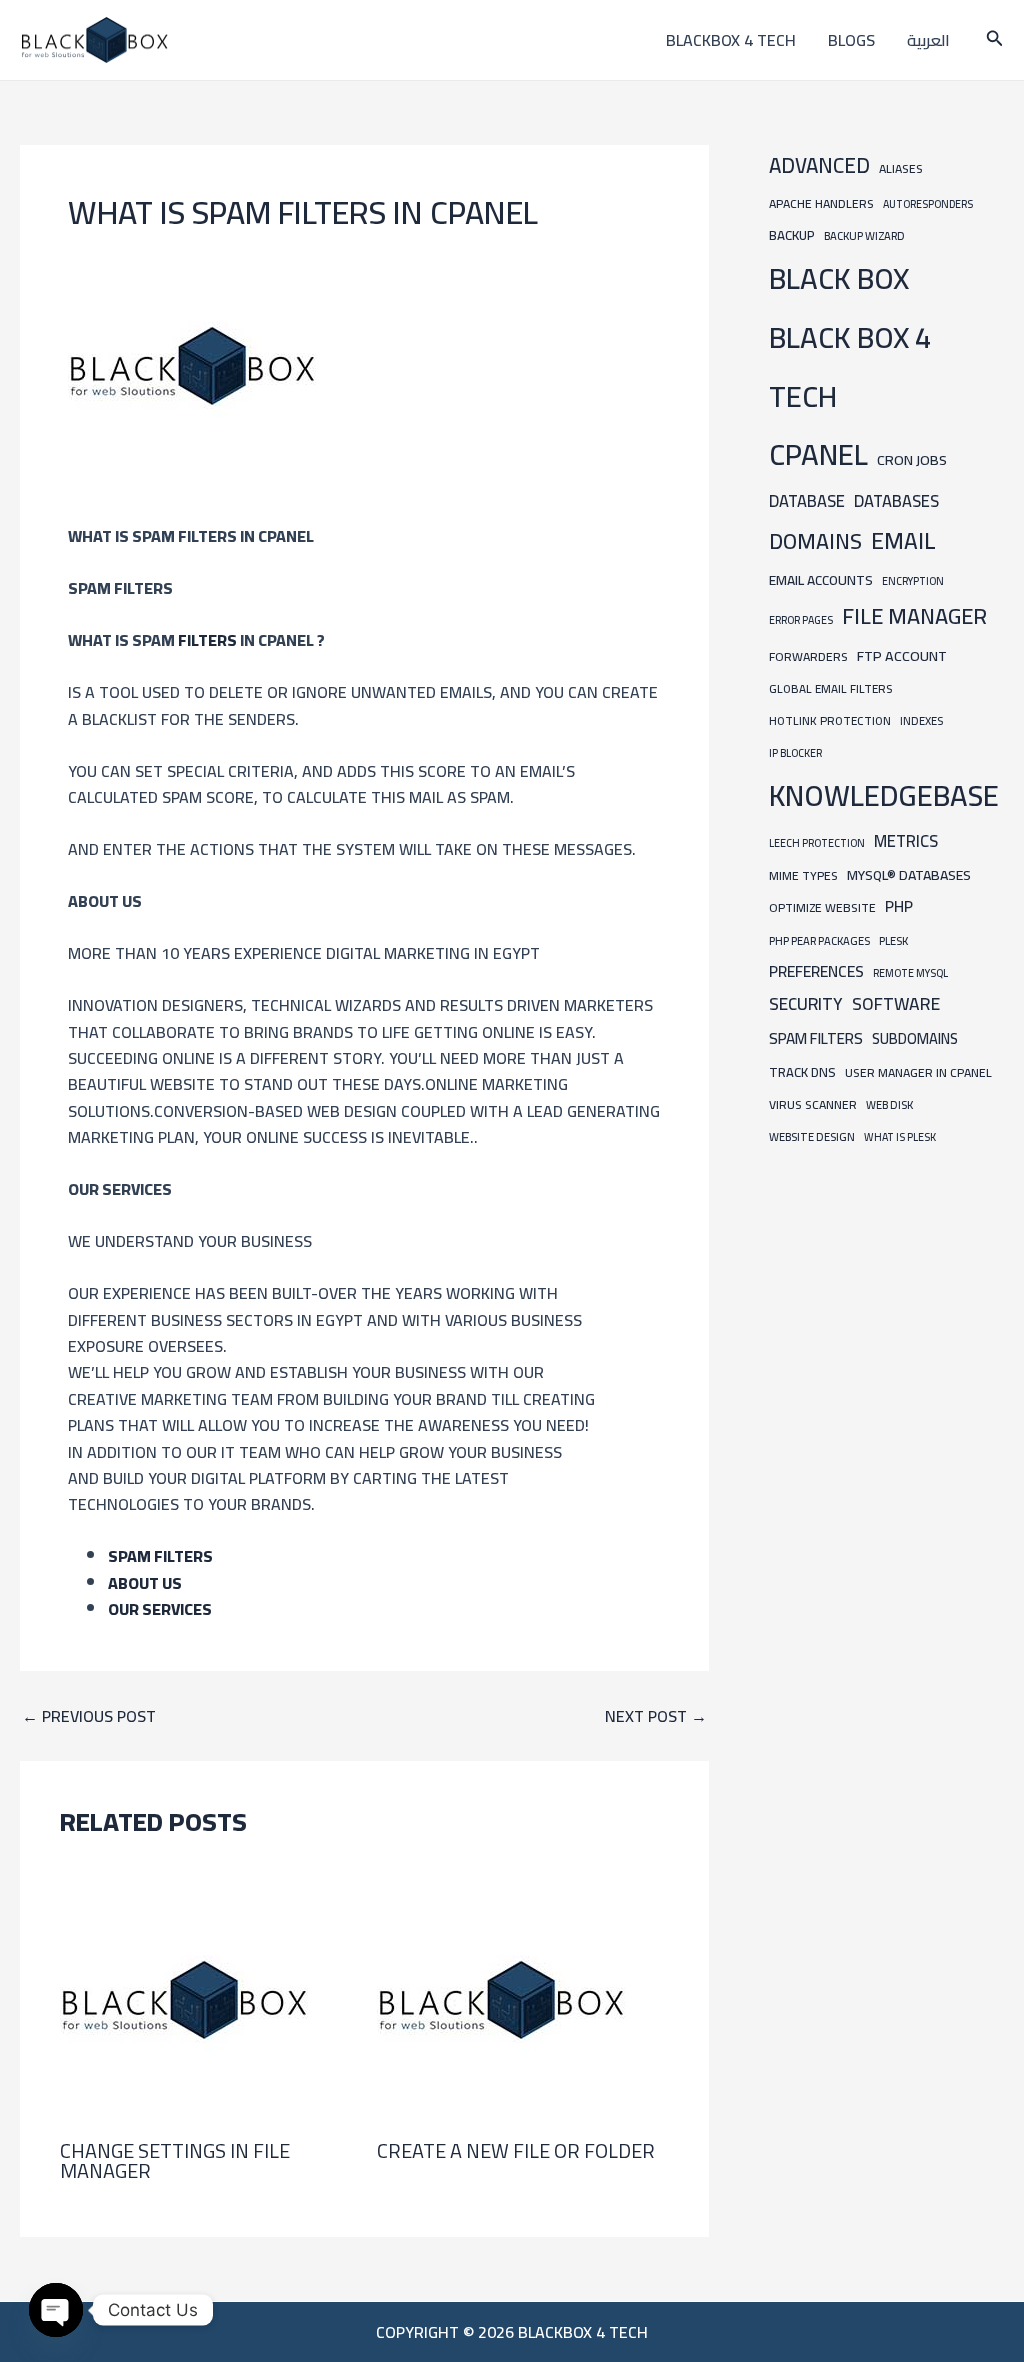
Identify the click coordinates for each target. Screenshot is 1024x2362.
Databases (896, 501)
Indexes (921, 720)
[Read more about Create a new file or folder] (502, 1998)
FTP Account (902, 655)
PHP (899, 906)
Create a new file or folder (516, 2150)
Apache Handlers (821, 203)
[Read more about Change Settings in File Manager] (185, 1998)
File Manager (914, 616)
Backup (792, 235)
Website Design (812, 1136)
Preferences (816, 971)
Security (806, 1004)
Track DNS (802, 1072)
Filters (209, 640)
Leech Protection (817, 843)
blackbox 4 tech (731, 40)
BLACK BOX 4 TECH (850, 367)
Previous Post (89, 1716)
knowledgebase (884, 795)
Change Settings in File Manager (175, 2160)
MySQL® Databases (909, 875)
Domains (815, 541)
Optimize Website (822, 907)
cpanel (818, 454)
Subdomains (915, 1038)
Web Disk (889, 1104)
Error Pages (801, 620)
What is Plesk (900, 1137)
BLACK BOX (839, 278)
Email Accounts (821, 580)
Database (807, 501)
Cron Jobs (912, 459)
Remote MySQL (910, 973)
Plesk (893, 940)
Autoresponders (928, 204)
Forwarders (808, 656)
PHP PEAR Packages (819, 940)
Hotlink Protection (830, 721)
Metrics (906, 841)
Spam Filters (160, 1556)
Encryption (913, 581)
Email (903, 540)
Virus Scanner (813, 1104)
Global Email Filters (830, 689)
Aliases (901, 168)
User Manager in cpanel (918, 1072)
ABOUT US (145, 1583)
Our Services (160, 1609)
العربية (928, 40)
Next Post (656, 1716)
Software (896, 1003)
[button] (995, 40)
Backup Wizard (864, 235)
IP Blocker (795, 753)
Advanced (819, 165)
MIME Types (803, 875)
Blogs (851, 40)
